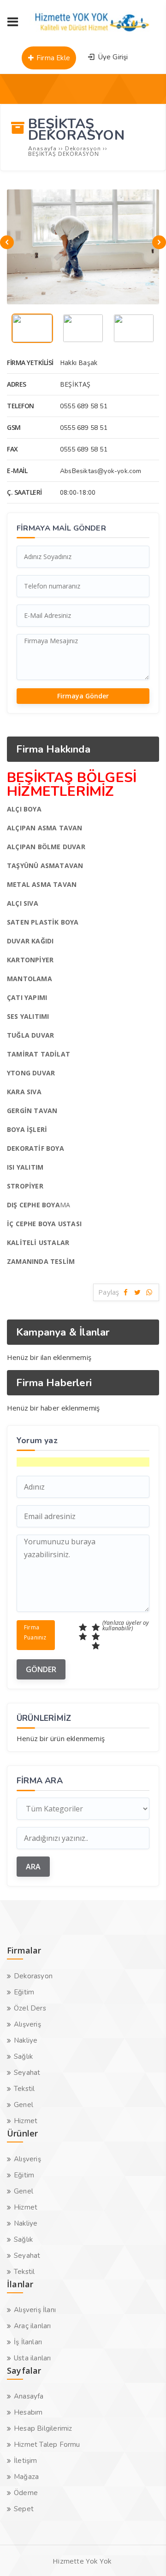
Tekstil (24, 2089)
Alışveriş (27, 2024)
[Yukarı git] (145, 2555)
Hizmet (26, 2121)
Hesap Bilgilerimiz (43, 2428)
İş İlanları (28, 2342)
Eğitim (24, 1992)
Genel (24, 2105)
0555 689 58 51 (84, 406)
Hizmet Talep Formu (47, 2445)
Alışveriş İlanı (35, 2310)
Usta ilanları (33, 2358)
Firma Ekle (52, 58)
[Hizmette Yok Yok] (92, 36)
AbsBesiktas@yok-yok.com (101, 471)
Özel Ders (30, 2008)
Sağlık (23, 2056)
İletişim (26, 2461)
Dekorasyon (33, 1976)
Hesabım (28, 2412)
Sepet (24, 2509)
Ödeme (26, 2493)
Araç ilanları (33, 2326)
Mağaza (26, 2477)
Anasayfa (29, 2396)
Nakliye (26, 2040)
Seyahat (27, 2073)
